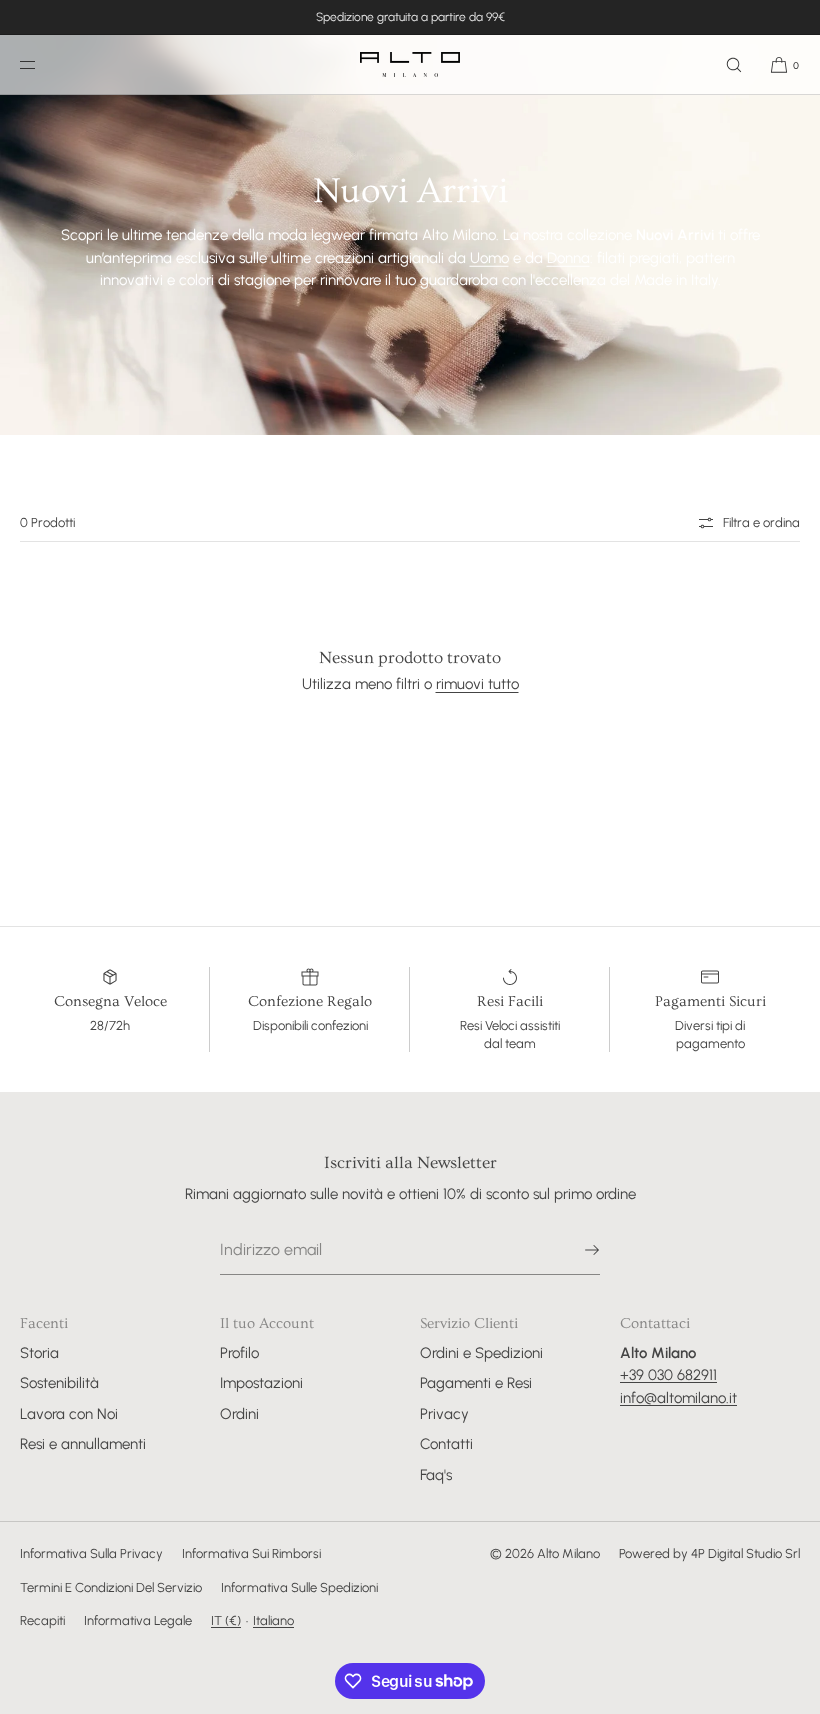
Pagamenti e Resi (476, 1383)
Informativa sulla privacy (91, 1553)
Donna (568, 257)
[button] (734, 64)
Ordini (239, 1414)
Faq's (436, 1475)
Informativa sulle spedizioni (299, 1587)
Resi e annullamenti (83, 1444)
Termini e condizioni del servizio (111, 1587)
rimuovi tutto (477, 684)
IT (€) (226, 1620)
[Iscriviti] (575, 1250)
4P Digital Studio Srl (745, 1553)
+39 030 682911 (668, 1375)
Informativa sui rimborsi (251, 1553)
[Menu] (44, 64)
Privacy (444, 1414)
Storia (39, 1353)
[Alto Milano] (410, 65)
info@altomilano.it (678, 1398)
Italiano (273, 1620)
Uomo (489, 257)
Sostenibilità (59, 1383)
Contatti (446, 1444)
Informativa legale (138, 1620)
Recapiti (42, 1620)
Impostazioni (261, 1383)
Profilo (239, 1353)
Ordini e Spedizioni (481, 1353)
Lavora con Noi (69, 1414)
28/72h (110, 1025)
